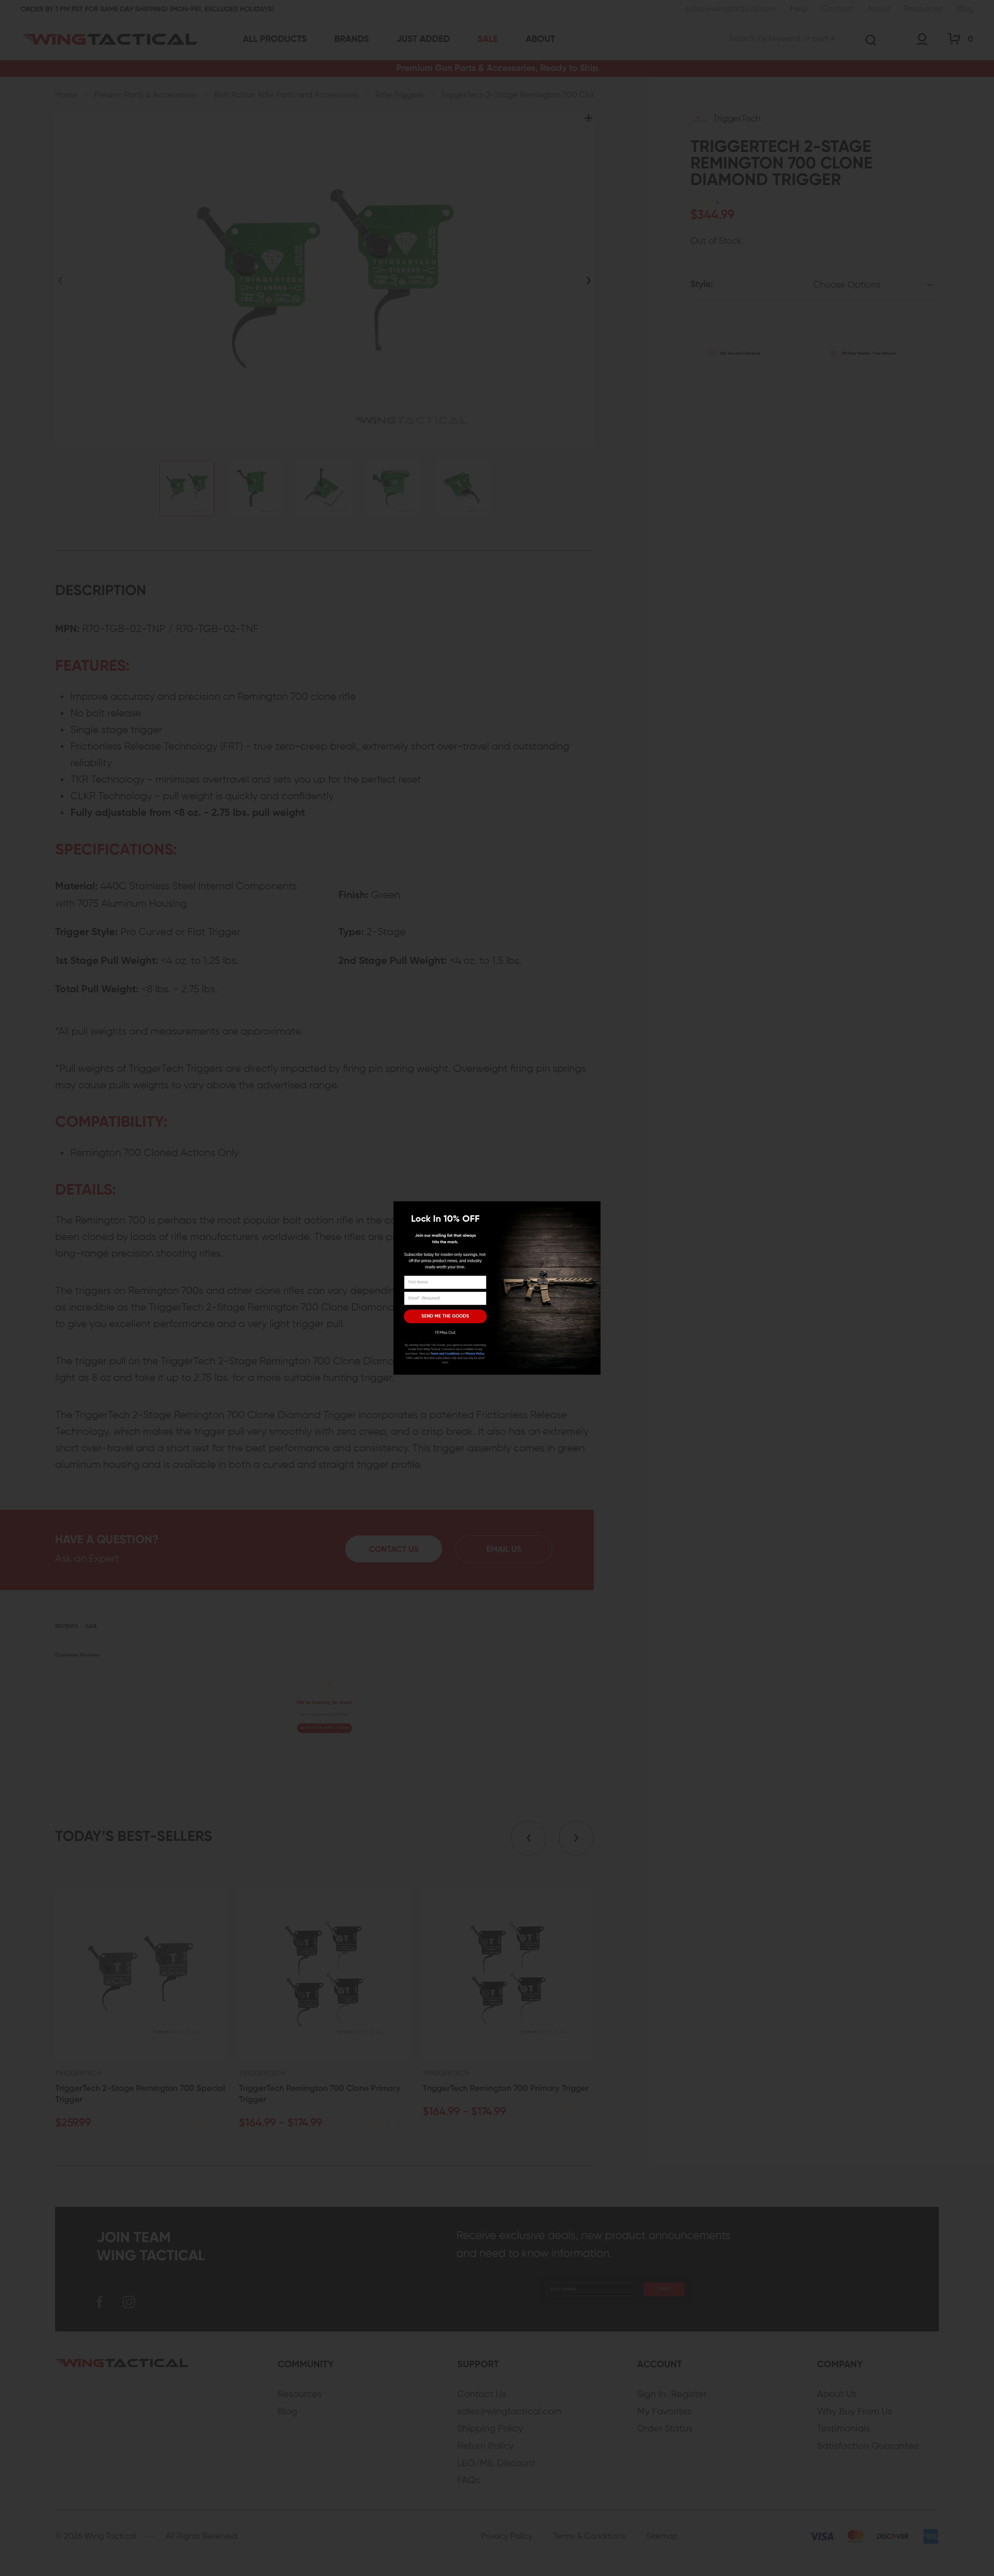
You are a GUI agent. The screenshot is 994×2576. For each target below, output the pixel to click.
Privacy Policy (475, 1354)
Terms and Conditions (445, 1354)
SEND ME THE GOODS (445, 1316)
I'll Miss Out (445, 1333)
